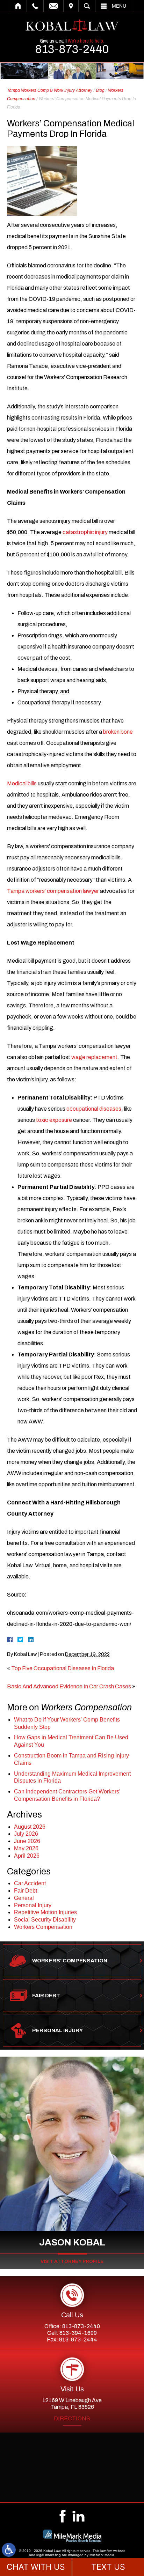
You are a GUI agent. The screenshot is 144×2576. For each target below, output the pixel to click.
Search (87, 6)
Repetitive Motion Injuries (45, 1912)
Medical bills (22, 783)
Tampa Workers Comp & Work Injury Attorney (50, 90)
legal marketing (49, 2555)
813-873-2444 (78, 2340)
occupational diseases (94, 1109)
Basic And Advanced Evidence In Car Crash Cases (69, 1686)
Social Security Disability (45, 1920)
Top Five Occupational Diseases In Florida (63, 1668)
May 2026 (26, 1848)
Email (53, 6)
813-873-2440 (72, 49)
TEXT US (108, 2567)
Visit (71, 6)
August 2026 (30, 1827)
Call (35, 6)
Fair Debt (26, 1891)
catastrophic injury (85, 532)
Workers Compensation (43, 1927)
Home (18, 6)
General (24, 1898)
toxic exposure (54, 1120)
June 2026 (27, 1841)
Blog (100, 90)
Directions (72, 2419)
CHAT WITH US (36, 2567)
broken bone (118, 732)
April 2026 (27, 1856)
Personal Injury (33, 1905)
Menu (119, 6)
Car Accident (30, 1883)
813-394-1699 (78, 2333)
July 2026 (26, 1834)
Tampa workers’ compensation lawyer (53, 891)
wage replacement (94, 1057)
